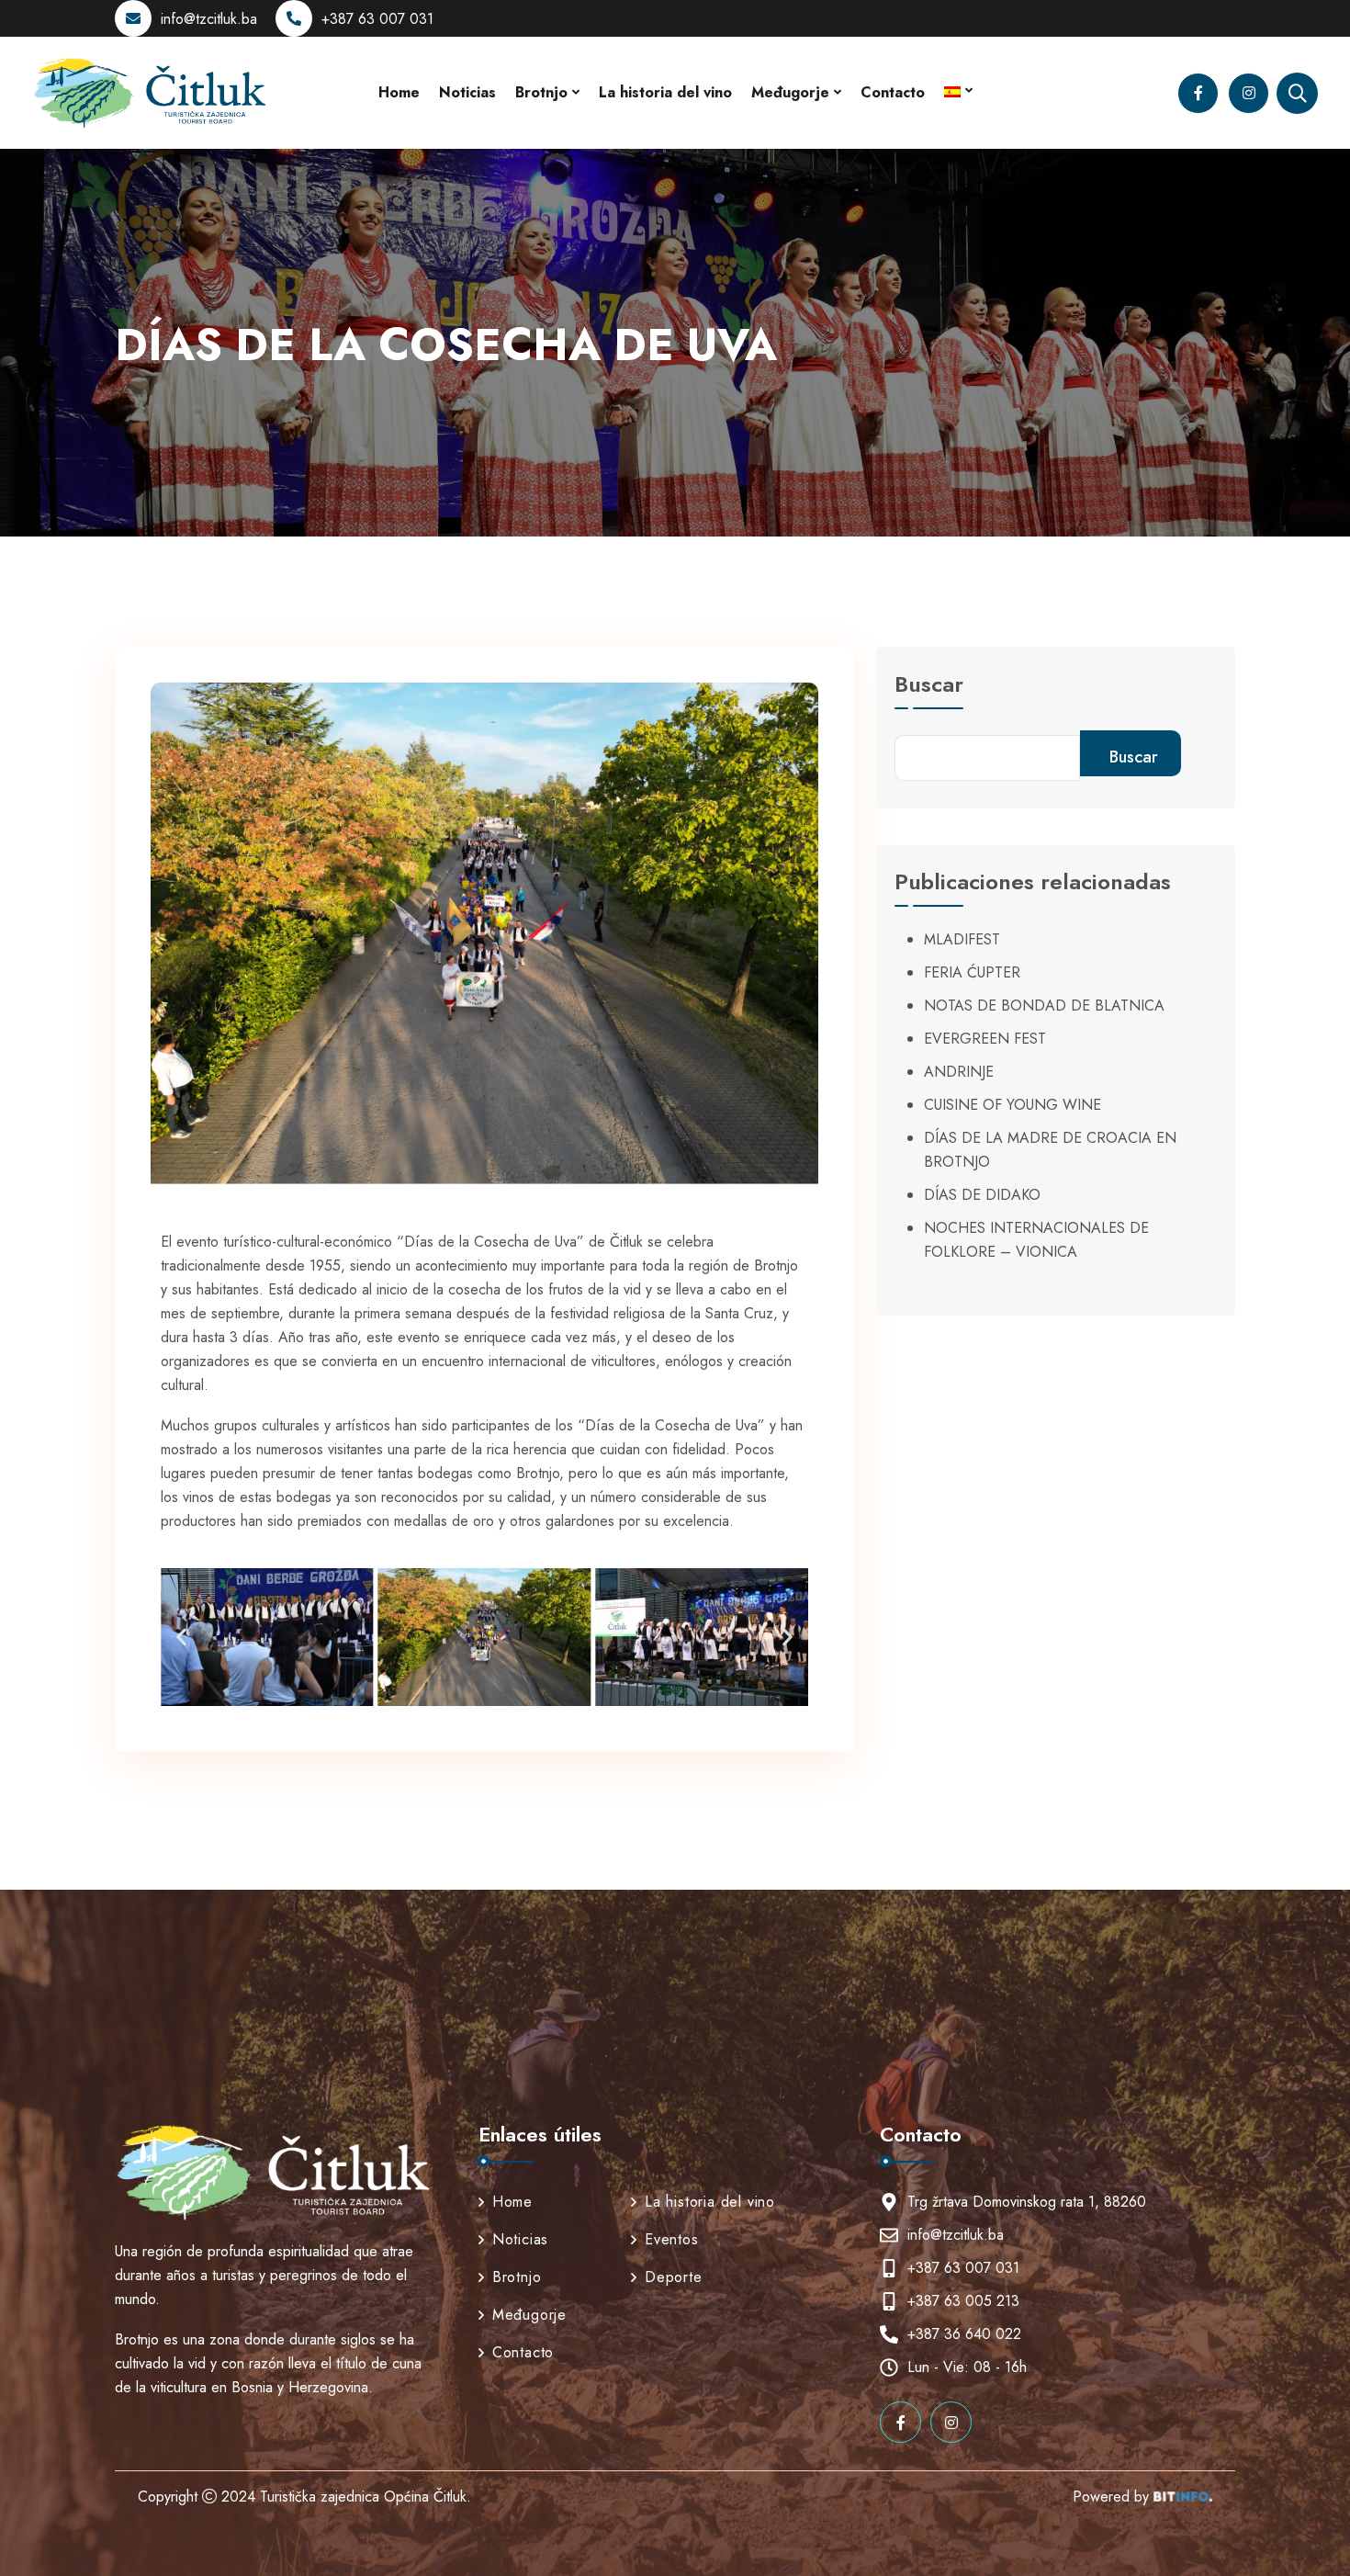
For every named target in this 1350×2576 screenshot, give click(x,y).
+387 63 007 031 (377, 19)
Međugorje (790, 92)
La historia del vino (665, 92)
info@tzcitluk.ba (209, 19)
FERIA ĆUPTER (972, 972)
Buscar (929, 687)
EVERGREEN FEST (985, 1039)
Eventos (672, 2239)
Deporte (674, 2277)
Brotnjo (541, 92)
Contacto (893, 92)
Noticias (467, 92)
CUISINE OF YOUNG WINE (1012, 1105)
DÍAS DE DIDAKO (982, 1195)
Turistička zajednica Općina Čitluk (363, 2497)
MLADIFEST (962, 939)
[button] (181, 1637)
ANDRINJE (959, 1072)
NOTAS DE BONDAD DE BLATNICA (1044, 1006)
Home (399, 92)
